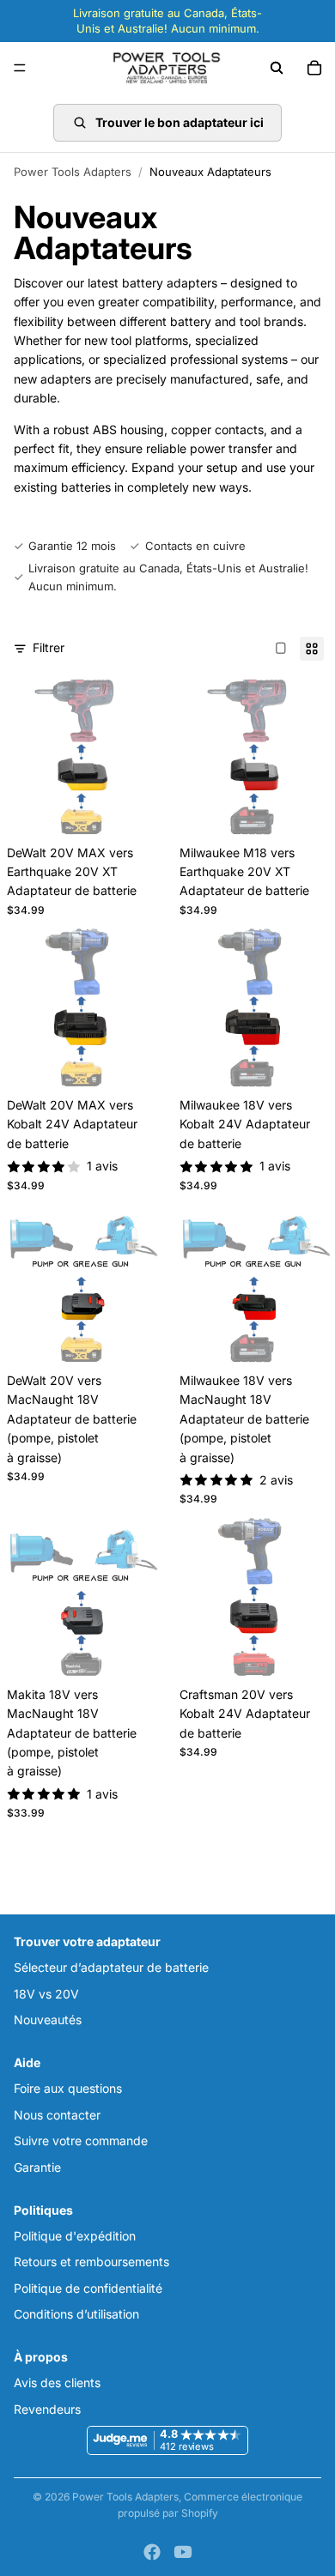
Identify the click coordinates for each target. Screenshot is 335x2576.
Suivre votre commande (81, 2141)
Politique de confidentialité (88, 2288)
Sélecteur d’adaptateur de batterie (111, 1967)
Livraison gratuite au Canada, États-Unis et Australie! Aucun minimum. (168, 577)
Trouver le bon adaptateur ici (180, 122)
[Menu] (20, 69)
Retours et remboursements (91, 2262)
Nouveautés (48, 2020)
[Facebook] (152, 2552)
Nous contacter (57, 2115)
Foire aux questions (68, 2089)
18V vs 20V (46, 1994)
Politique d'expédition (75, 2236)
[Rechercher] (277, 68)
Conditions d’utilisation (76, 2314)
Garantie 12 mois (72, 546)
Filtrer (49, 647)
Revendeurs (47, 2409)
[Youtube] (183, 2552)
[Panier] (314, 68)
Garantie (37, 2167)
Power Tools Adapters (73, 172)
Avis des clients (57, 2383)
